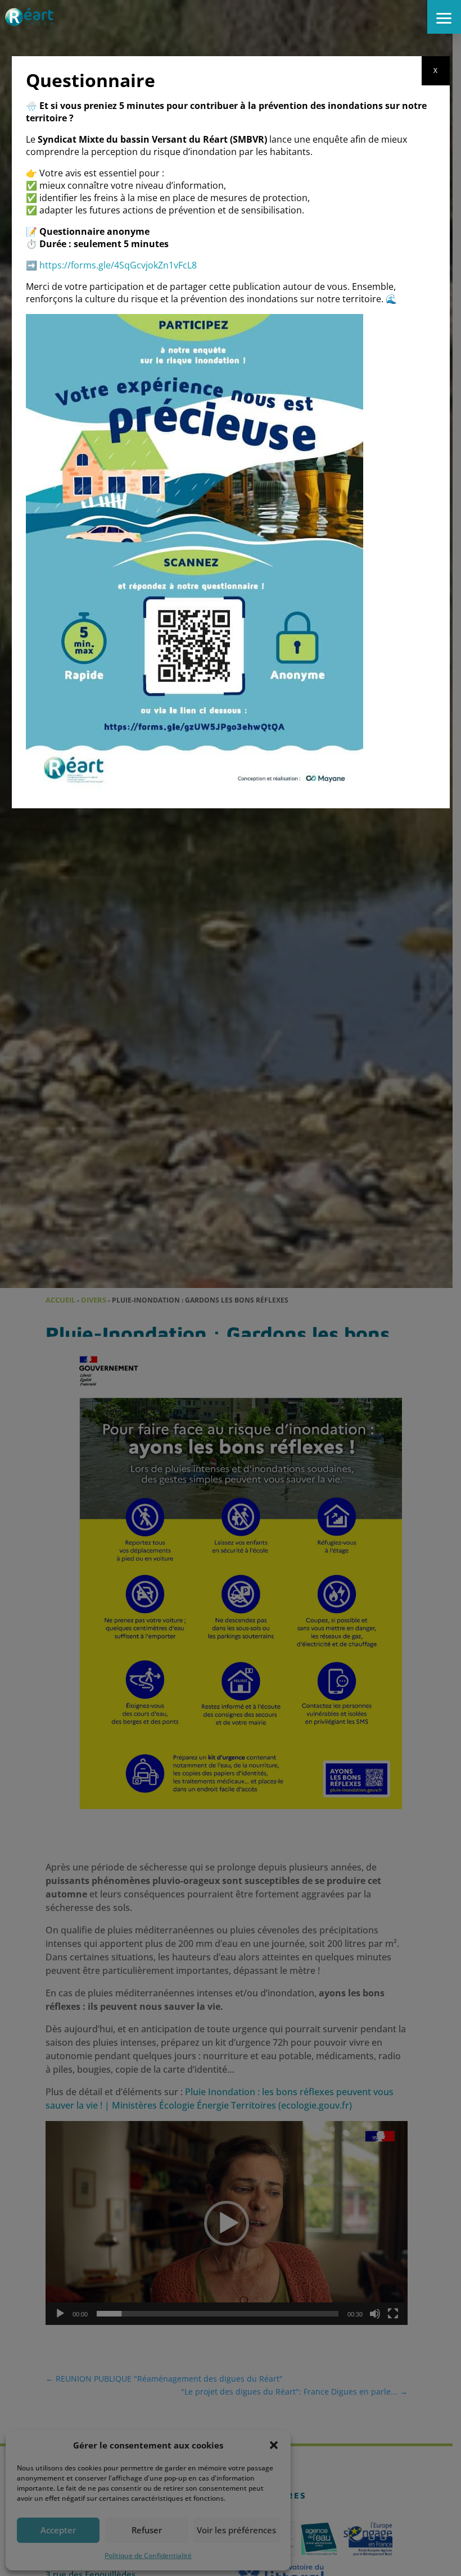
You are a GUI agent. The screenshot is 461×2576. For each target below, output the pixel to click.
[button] (444, 17)
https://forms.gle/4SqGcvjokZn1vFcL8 (118, 265)
